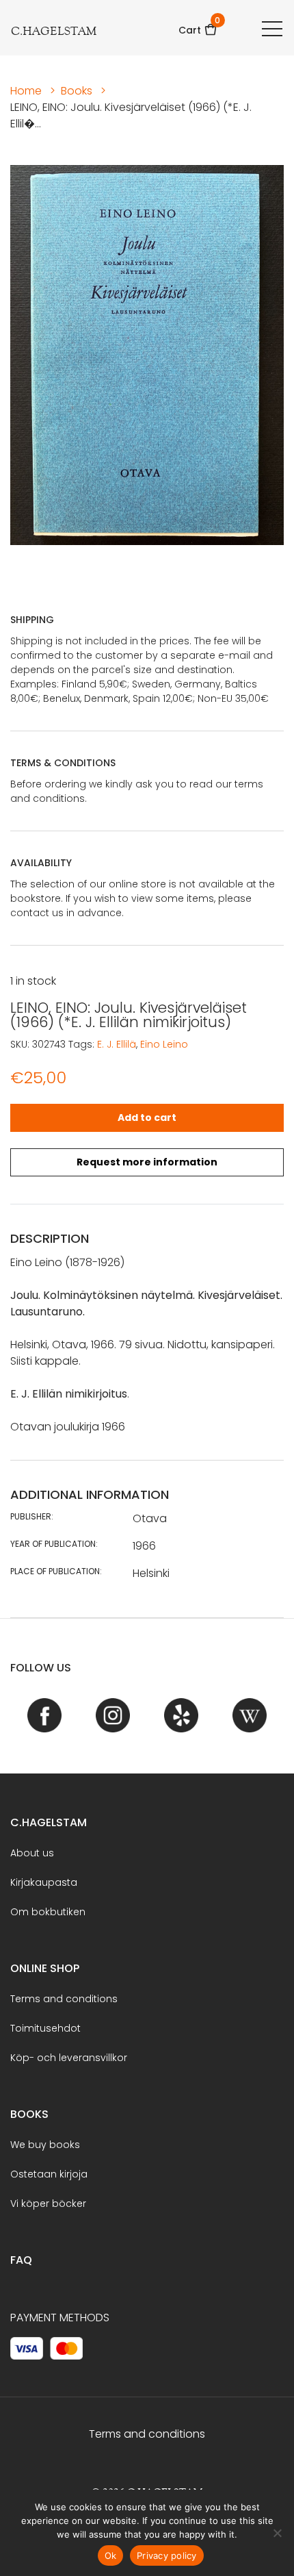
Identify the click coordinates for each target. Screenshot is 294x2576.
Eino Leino (164, 1044)
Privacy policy (167, 2555)
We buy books (45, 2145)
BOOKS (29, 2114)
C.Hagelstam (49, 1822)
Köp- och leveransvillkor (69, 2058)
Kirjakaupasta (44, 1882)
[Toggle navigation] (272, 28)
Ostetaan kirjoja (49, 2174)
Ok (111, 2555)
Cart (198, 26)
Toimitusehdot (45, 2028)
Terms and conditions (64, 1999)
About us (32, 1853)
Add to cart (147, 1117)
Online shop (45, 1968)
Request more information (147, 1162)
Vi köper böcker (48, 2204)
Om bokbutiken (48, 1912)
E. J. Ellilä (117, 1044)
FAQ (21, 2260)
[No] (277, 2533)
